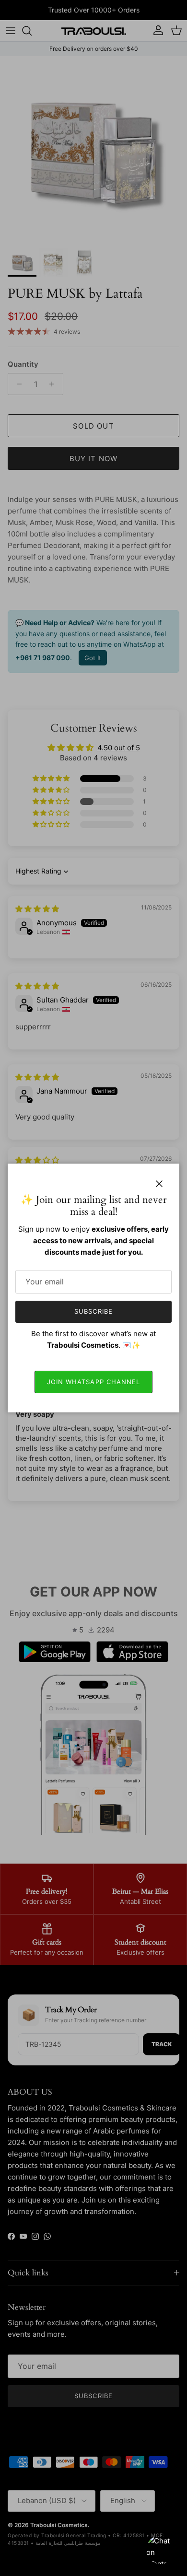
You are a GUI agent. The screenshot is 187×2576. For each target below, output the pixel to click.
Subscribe (93, 1311)
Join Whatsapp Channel (93, 1382)
